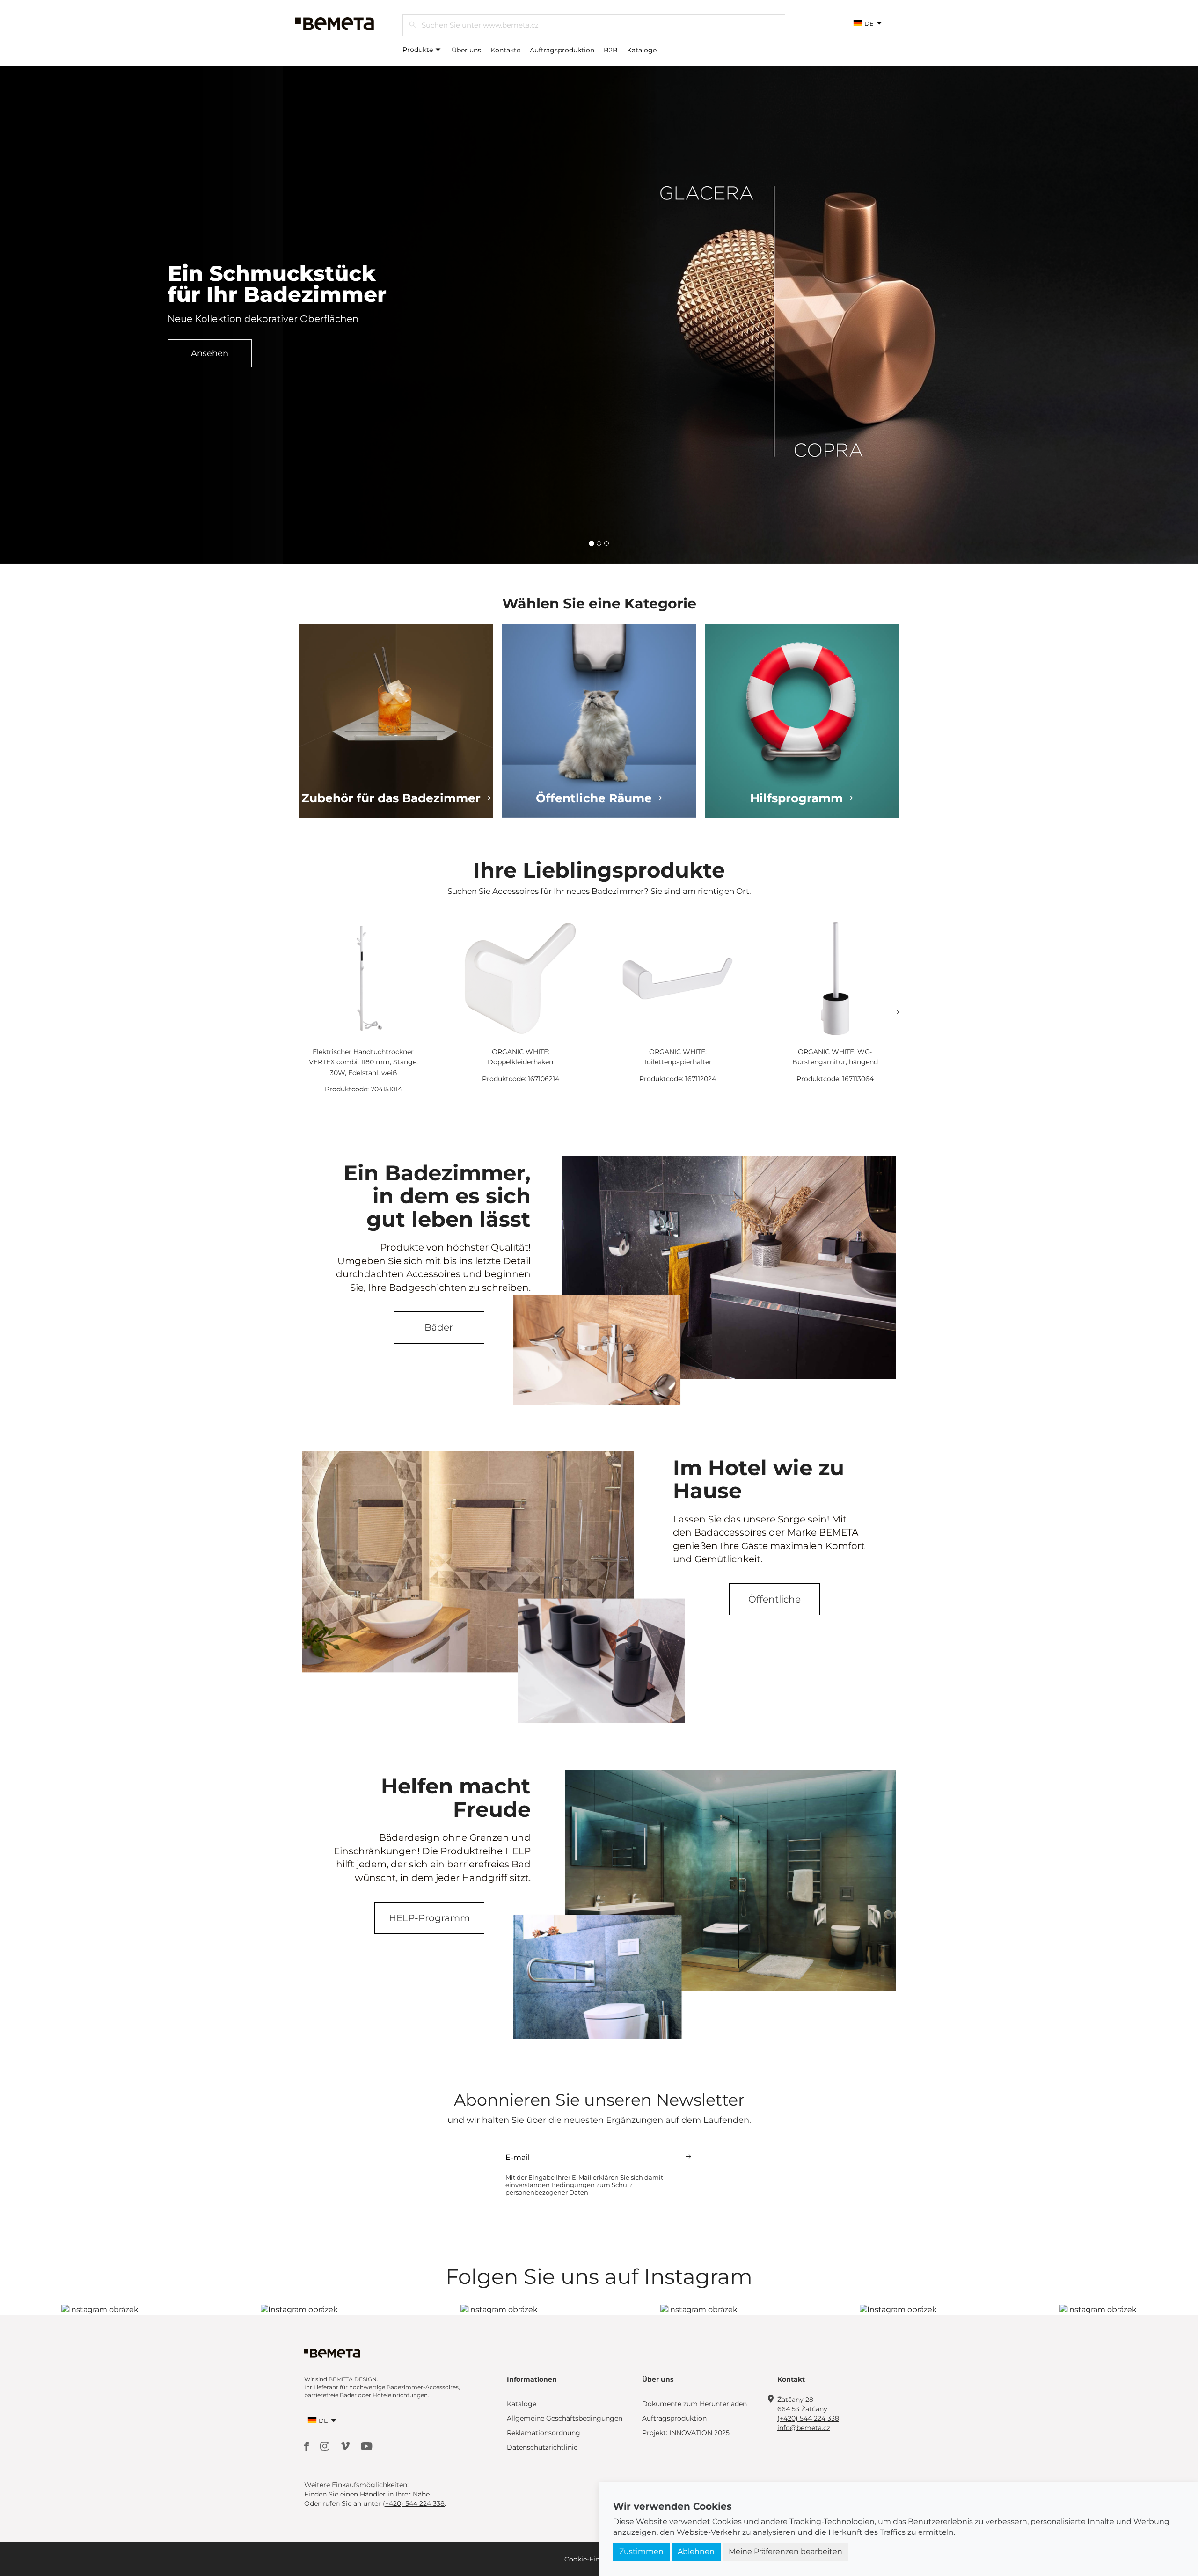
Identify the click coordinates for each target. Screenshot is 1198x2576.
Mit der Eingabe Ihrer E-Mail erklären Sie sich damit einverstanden (584, 2185)
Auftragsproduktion (562, 50)
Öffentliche (774, 1599)
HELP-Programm (429, 1918)
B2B (611, 50)
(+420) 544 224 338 (808, 2418)
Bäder (439, 1327)
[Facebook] (307, 2445)
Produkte (419, 50)
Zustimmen (641, 2551)
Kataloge (642, 50)
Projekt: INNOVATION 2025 (686, 2433)
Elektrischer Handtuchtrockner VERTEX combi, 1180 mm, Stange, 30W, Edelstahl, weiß (363, 1062)
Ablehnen (696, 2551)
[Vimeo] (346, 2445)
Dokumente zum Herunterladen (694, 2404)
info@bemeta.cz (804, 2428)
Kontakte (505, 50)
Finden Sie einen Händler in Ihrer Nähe (367, 2494)
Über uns (466, 50)
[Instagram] (326, 2445)
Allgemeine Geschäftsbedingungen (565, 2418)
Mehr (210, 364)
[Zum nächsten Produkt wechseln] (896, 1012)
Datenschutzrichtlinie (542, 2447)
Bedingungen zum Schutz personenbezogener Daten (569, 2188)
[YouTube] (367, 2445)
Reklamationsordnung (544, 2433)
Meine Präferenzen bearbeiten (785, 2551)
